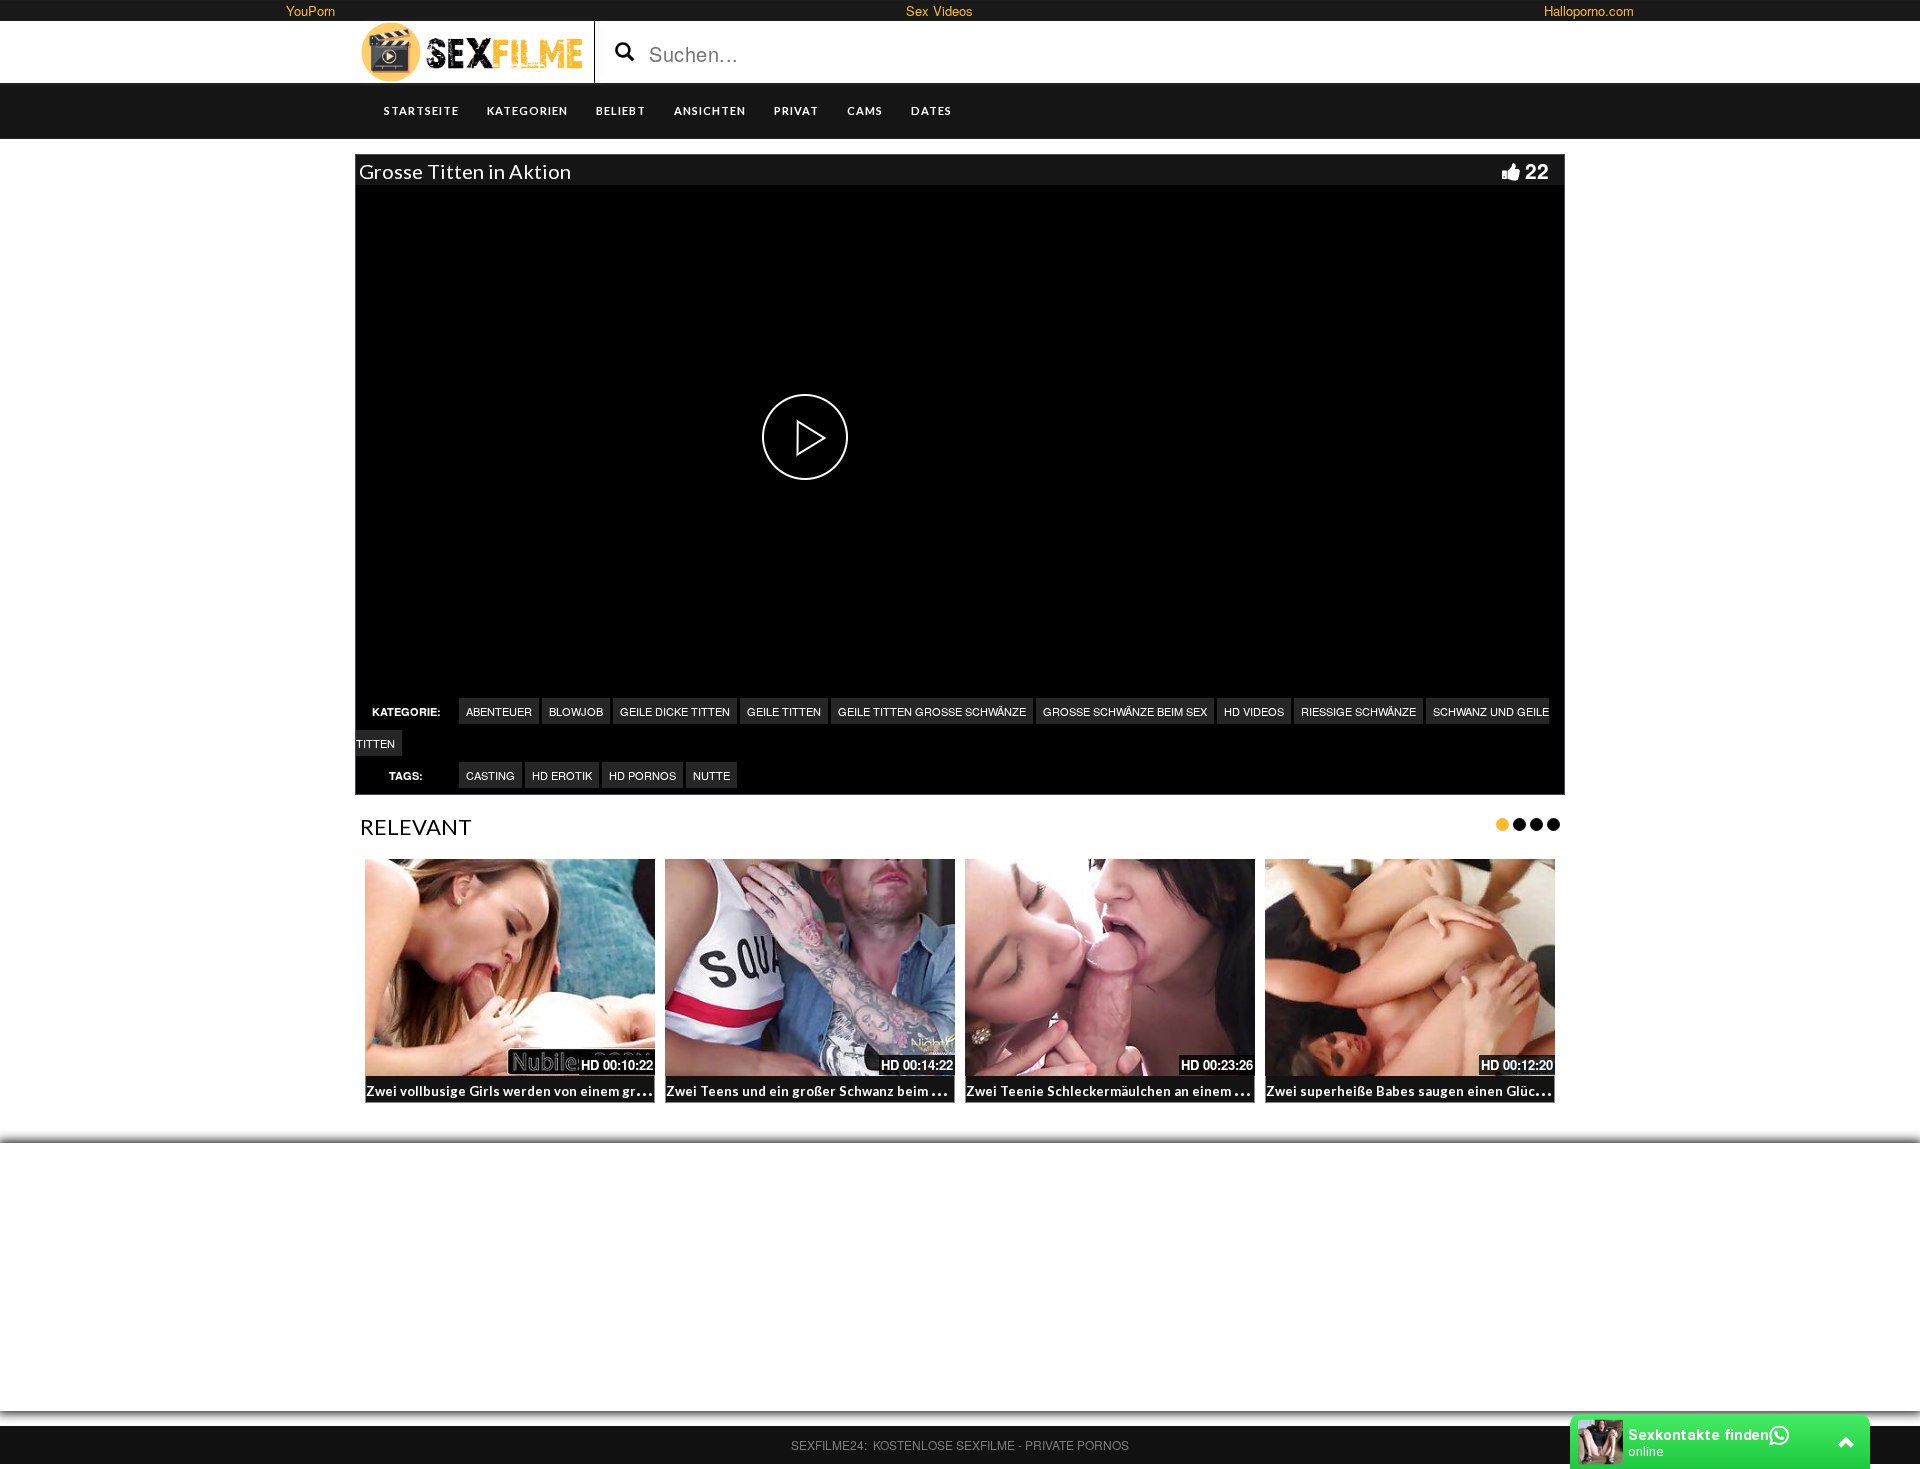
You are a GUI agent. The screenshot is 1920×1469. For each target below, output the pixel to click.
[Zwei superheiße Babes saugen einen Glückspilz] (1410, 968)
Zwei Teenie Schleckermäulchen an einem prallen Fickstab (1150, 1091)
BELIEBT (621, 110)
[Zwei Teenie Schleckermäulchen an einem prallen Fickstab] (1110, 968)
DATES (931, 110)
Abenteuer (499, 711)
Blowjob (576, 711)
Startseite (421, 110)
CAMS (865, 110)
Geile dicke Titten (675, 711)
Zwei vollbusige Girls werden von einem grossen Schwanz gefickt (572, 1091)
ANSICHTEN (710, 110)
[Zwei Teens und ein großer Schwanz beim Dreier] (810, 968)
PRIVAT (796, 110)
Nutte (711, 775)
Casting (490, 775)
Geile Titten (784, 711)
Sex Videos (939, 10)
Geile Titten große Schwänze (932, 711)
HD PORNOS (642, 775)
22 (1537, 170)
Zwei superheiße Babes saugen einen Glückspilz (1419, 1091)
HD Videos (1254, 711)
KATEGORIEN (527, 110)
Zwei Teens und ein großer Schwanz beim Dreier (819, 1091)
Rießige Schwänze (1358, 711)
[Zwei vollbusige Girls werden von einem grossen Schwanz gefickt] (510, 968)
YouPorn (310, 10)
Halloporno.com (1589, 10)
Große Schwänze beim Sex (1125, 711)
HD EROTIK (562, 775)
